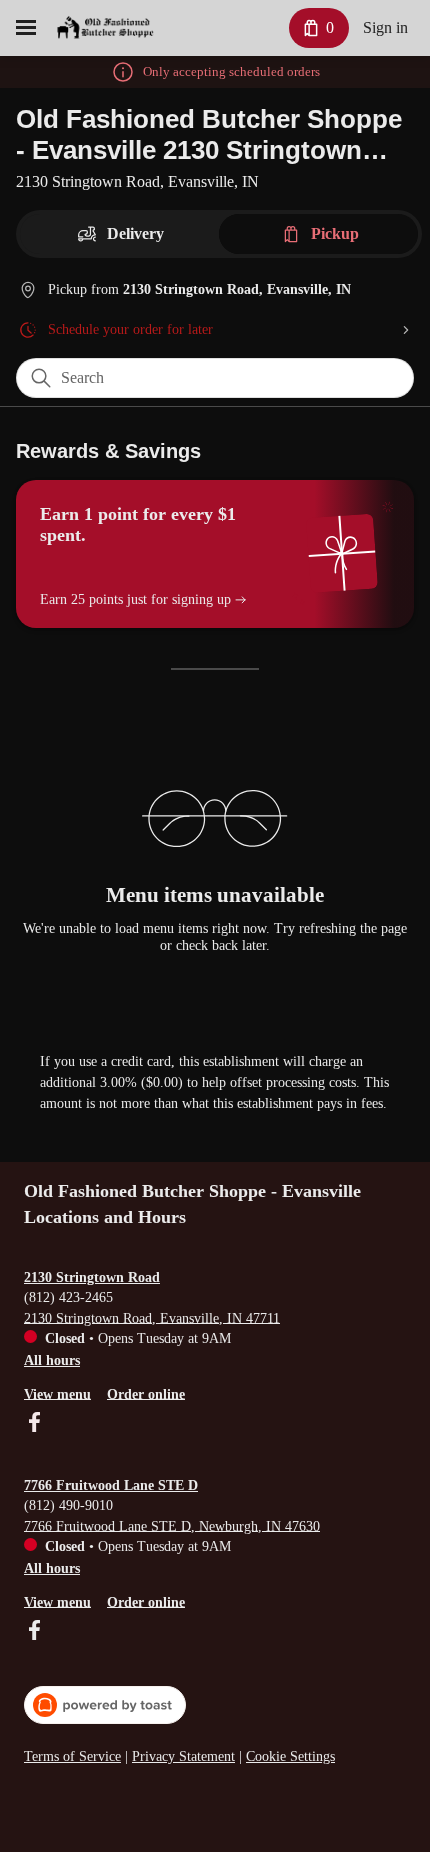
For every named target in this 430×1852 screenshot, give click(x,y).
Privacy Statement (183, 1756)
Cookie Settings (290, 1756)
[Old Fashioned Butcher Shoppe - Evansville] (105, 28)
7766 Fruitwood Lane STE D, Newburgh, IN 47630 (172, 1525)
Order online (146, 1393)
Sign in (385, 27)
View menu (57, 1393)
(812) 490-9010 (68, 1504)
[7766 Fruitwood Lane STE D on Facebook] (34, 1633)
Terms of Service (72, 1756)
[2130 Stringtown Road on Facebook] (34, 1425)
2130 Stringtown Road (92, 1277)
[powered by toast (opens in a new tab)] (105, 1705)
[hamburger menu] (26, 28)
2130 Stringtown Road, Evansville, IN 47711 (152, 1317)
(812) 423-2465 (68, 1296)
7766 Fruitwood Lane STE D (111, 1485)
